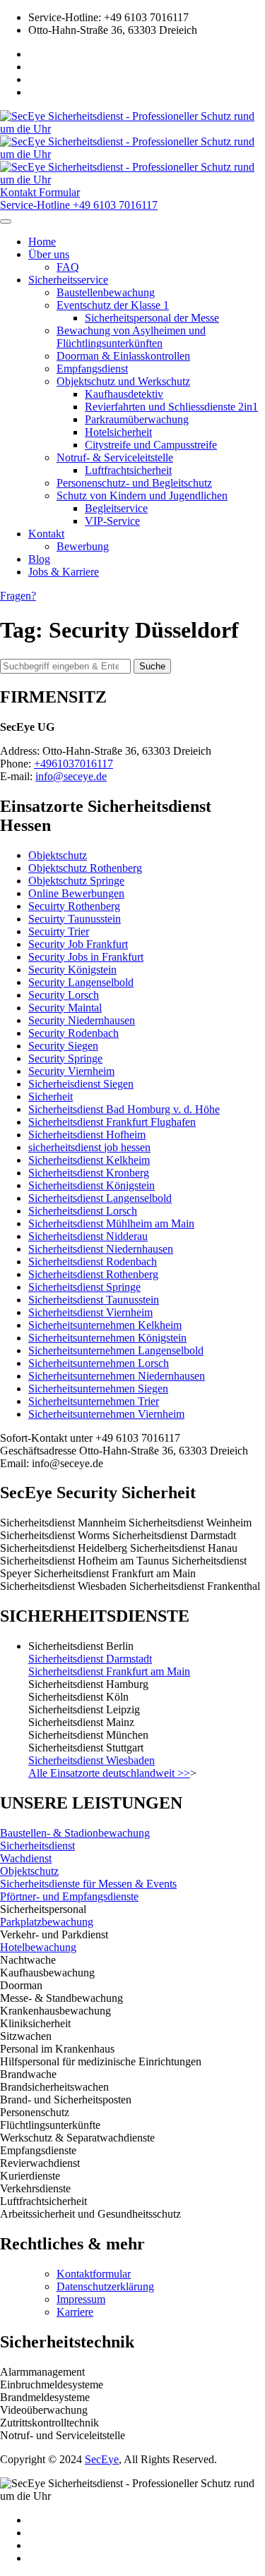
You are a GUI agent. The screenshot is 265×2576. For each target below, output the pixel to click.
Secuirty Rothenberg (74, 906)
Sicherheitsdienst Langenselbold (100, 1198)
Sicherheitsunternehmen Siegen (98, 1389)
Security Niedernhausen (82, 1020)
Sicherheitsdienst (37, 1846)
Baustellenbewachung (106, 292)
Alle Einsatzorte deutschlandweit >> (109, 1773)
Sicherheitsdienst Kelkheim (89, 1160)
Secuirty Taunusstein (75, 919)
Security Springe (65, 1058)
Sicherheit (51, 1096)
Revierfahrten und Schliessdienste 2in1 (171, 407)
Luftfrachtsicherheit (128, 470)
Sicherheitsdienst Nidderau (88, 1236)
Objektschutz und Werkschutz (123, 381)
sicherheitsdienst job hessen (89, 1147)
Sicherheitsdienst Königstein (92, 1185)
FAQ (68, 267)
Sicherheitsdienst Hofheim (87, 1135)
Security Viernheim (71, 1071)
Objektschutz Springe (76, 881)
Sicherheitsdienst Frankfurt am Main (109, 1671)
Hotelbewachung (38, 1947)
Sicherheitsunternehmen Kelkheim (105, 1325)
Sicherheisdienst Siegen (81, 1084)
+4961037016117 (73, 764)
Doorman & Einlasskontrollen (123, 356)
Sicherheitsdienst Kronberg (89, 1173)
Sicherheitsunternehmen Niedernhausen (117, 1376)
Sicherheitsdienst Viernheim (90, 1312)
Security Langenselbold (81, 982)
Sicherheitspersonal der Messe (152, 318)
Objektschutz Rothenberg (85, 868)
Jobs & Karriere (64, 572)
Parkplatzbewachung (47, 1922)
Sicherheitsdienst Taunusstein (94, 1300)
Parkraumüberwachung (137, 419)
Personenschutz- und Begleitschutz (134, 483)
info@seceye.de (71, 776)
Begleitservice (116, 508)
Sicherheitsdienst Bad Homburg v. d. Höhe (124, 1109)
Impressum (81, 2299)
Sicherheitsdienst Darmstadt (90, 1659)
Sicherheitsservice (68, 280)
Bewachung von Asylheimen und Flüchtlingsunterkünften (131, 337)
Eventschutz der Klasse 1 (113, 305)
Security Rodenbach (73, 1033)
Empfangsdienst (92, 369)
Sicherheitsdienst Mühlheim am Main (111, 1223)
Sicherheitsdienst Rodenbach (93, 1262)
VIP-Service (112, 521)
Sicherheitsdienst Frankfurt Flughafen (112, 1122)
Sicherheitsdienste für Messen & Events (88, 1884)
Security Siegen (63, 1046)
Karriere (75, 2312)
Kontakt (46, 534)
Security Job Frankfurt (78, 944)
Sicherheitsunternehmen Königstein (107, 1338)
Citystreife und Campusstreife (151, 445)
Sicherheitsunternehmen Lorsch (99, 1363)
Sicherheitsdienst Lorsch (83, 1211)
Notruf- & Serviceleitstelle (115, 457)
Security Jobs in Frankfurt (86, 957)
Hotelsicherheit (118, 432)
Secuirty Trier (59, 931)
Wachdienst (26, 1858)
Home (42, 242)
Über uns (49, 254)
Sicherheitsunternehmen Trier (94, 1401)
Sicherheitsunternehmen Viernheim (106, 1414)
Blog (39, 559)
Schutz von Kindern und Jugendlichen (142, 496)
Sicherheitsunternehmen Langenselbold (116, 1350)
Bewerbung (83, 546)
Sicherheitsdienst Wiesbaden (92, 1760)
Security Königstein (72, 970)
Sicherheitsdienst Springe (84, 1287)
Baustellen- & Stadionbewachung (75, 1833)
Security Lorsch (64, 995)
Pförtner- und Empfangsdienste (69, 1896)
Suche (152, 666)
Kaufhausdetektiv (124, 394)
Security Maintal (65, 1008)
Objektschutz (58, 855)
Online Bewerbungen (76, 893)
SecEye (102, 2459)
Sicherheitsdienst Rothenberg (93, 1274)
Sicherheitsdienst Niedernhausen (101, 1249)
